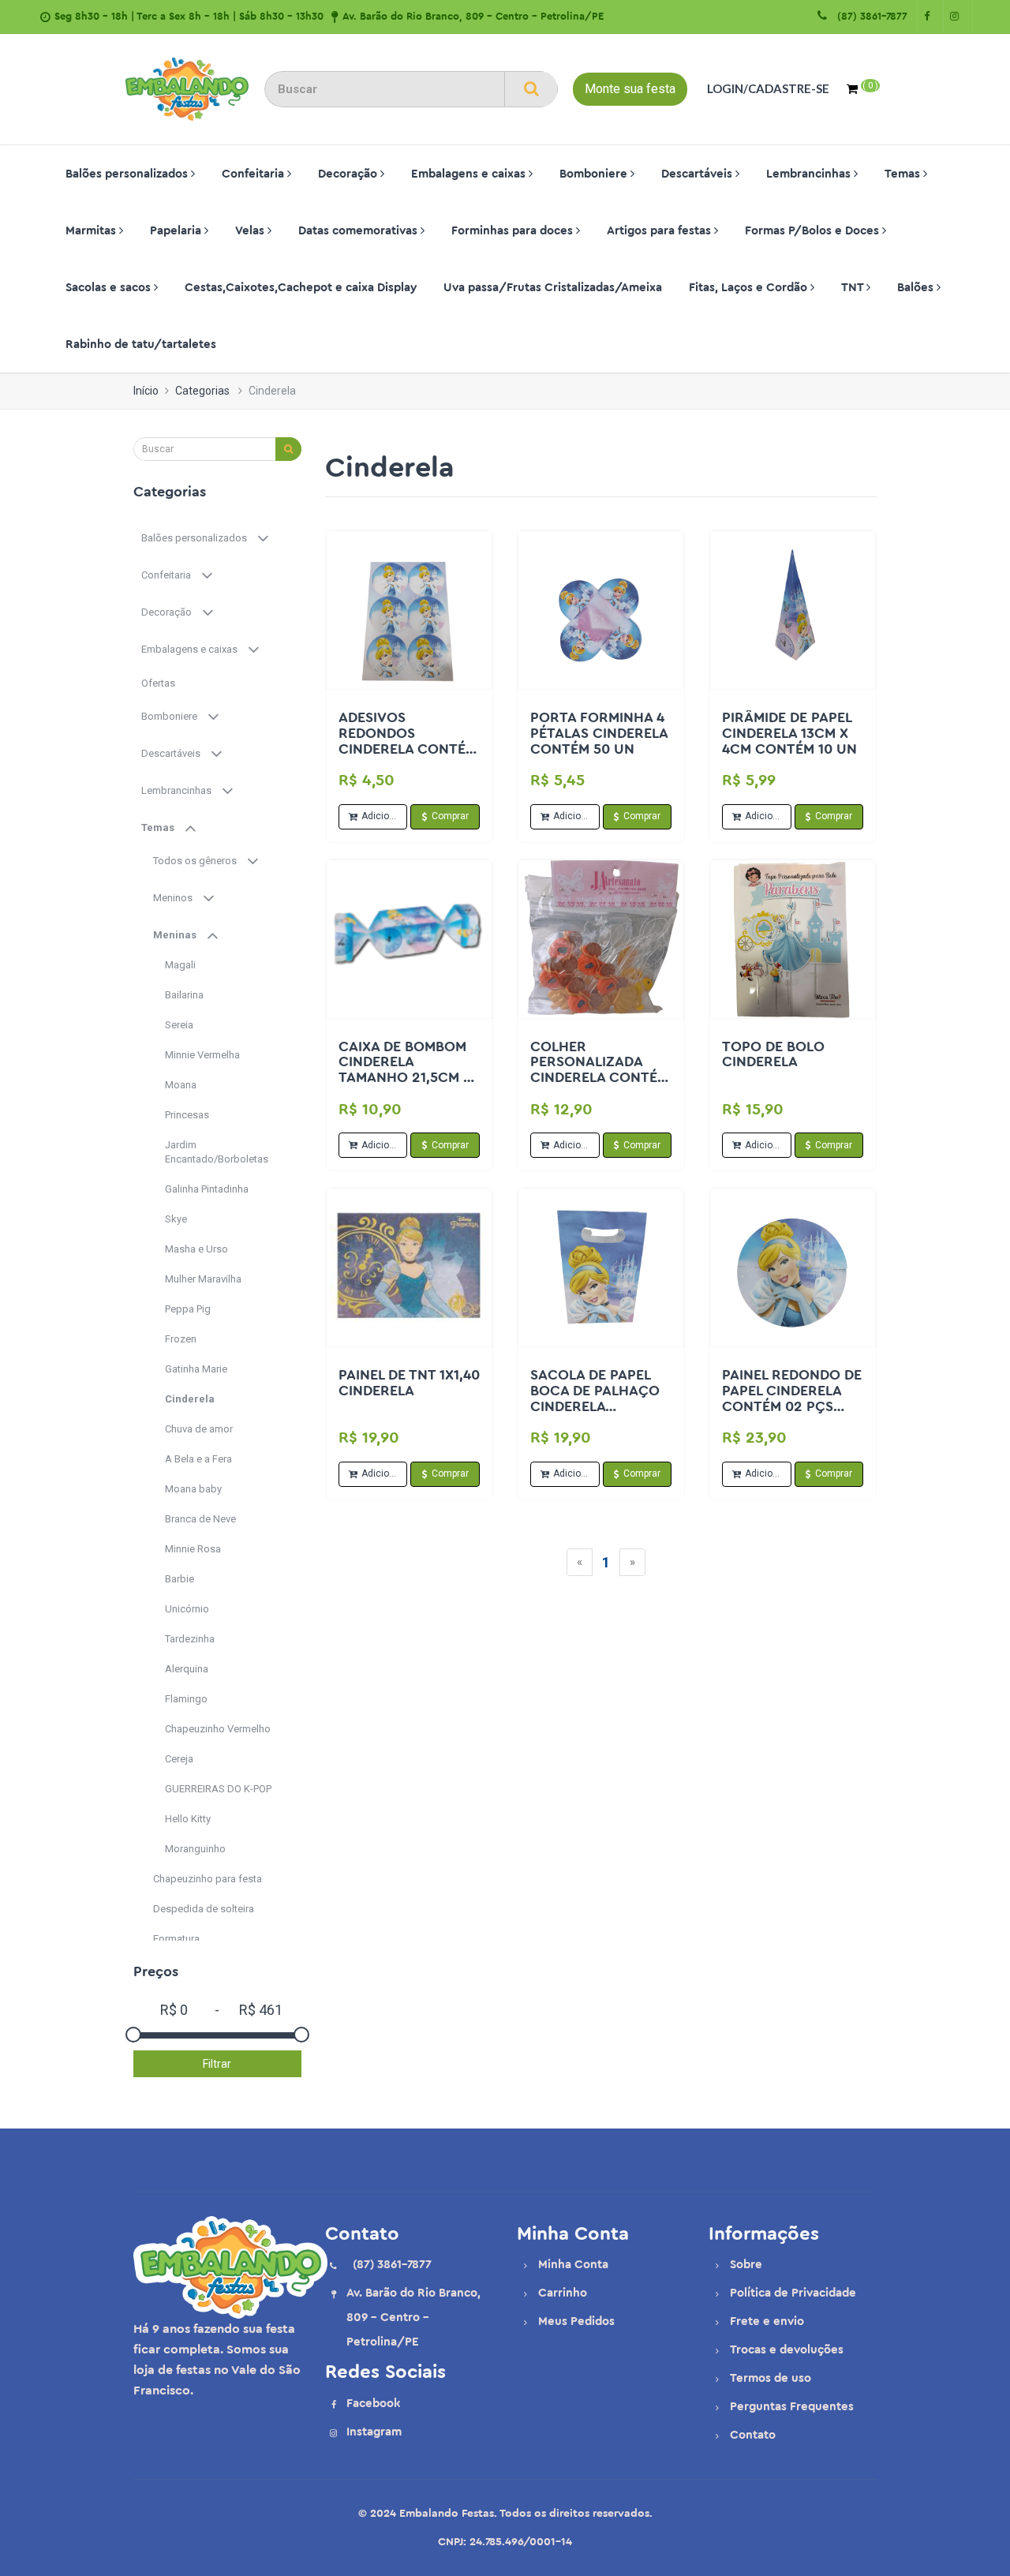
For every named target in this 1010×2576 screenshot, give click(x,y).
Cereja (180, 1759)
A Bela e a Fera (200, 1459)
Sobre (746, 2265)
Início (146, 391)
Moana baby (195, 1489)
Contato (753, 2435)
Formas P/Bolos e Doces (814, 231)
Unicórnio (188, 1609)
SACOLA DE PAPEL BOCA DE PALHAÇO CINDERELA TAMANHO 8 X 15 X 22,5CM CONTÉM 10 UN (596, 1414)
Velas (251, 231)
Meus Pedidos (576, 2321)
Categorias (202, 391)
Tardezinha (191, 1639)
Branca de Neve (202, 1519)
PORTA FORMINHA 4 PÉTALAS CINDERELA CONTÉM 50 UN (599, 733)
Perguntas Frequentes (792, 2407)
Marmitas (92, 231)
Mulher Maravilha (204, 1279)
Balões (917, 288)
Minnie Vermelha (204, 1055)
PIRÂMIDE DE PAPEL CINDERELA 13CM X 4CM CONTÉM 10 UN (789, 733)
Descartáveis (698, 174)
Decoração (349, 174)
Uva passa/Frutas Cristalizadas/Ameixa (553, 288)
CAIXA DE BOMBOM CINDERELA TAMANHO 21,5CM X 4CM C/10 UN (405, 1070)
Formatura (179, 1939)
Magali (181, 965)
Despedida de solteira (205, 1909)
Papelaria (177, 231)
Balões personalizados (128, 174)
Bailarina (185, 995)
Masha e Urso (198, 1249)
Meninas (180, 935)
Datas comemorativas (359, 231)
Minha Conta (573, 2265)
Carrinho (563, 2293)
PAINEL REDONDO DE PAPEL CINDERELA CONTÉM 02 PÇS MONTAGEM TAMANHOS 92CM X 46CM (792, 1414)
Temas (904, 174)
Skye (177, 1219)
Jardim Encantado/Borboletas (218, 1152)
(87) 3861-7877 (869, 16)
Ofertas (159, 683)
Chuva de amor (200, 1429)
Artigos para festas (660, 231)
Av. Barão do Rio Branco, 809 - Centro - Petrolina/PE (473, 16)
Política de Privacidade (793, 2293)
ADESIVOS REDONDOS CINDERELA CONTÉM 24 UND (408, 741)
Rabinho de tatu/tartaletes (141, 344)
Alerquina (188, 1669)
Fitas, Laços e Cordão (750, 288)
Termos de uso (771, 2378)
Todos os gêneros (200, 861)
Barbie (181, 1579)
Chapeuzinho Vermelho (220, 1729)
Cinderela (191, 1399)
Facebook (373, 2404)
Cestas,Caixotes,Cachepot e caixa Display (301, 288)
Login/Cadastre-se (768, 88)
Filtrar (217, 2064)
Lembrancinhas (810, 174)
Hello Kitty (189, 1819)
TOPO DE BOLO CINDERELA (773, 1054)
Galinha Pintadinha (208, 1189)
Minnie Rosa (194, 1549)
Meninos (178, 898)
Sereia (180, 1025)
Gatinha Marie (197, 1369)
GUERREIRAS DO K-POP (219, 1789)
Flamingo (187, 1699)
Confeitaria (254, 174)
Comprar (450, 816)
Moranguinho (196, 1849)
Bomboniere (595, 174)
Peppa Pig (189, 1309)
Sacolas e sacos (110, 288)
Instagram (374, 2432)
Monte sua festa (630, 89)
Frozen (182, 1339)
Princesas (188, 1115)
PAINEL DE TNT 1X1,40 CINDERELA (409, 1383)
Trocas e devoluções (787, 2350)
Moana (182, 1085)
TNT (854, 288)
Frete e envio (767, 2321)
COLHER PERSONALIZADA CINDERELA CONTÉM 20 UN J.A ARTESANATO (599, 1078)
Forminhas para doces (514, 231)
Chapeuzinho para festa (209, 1879)
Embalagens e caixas (470, 174)
